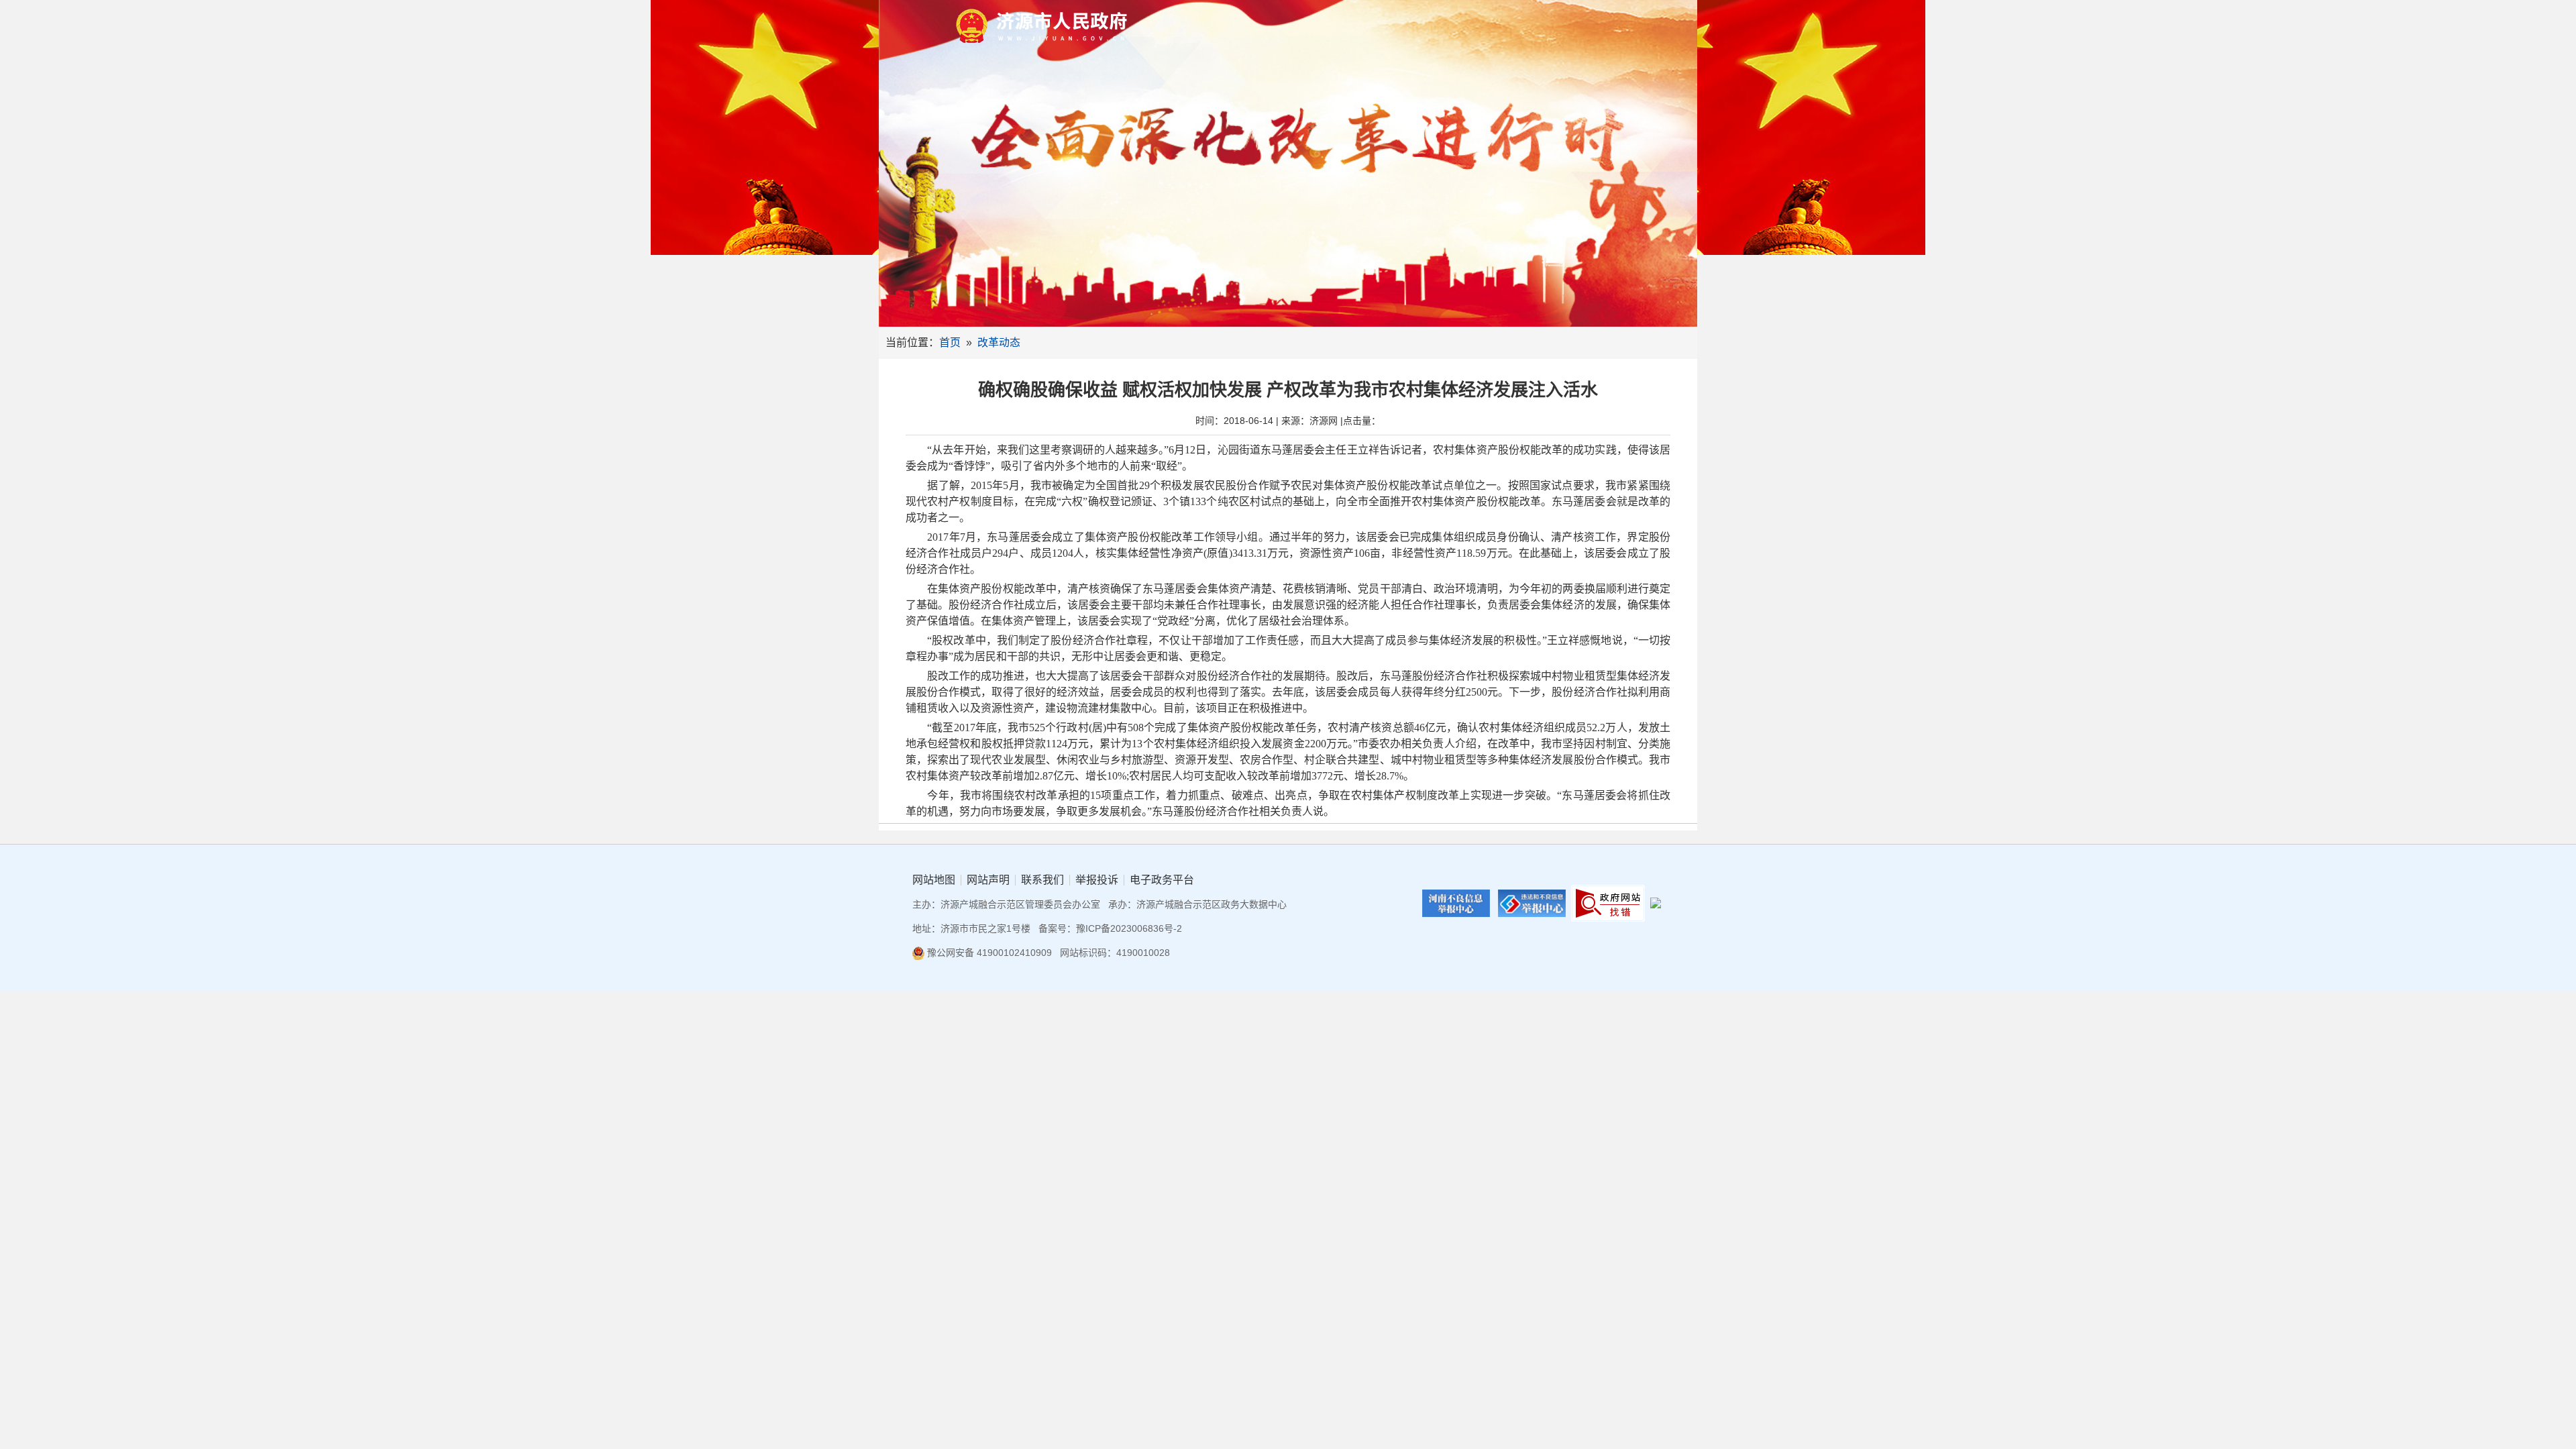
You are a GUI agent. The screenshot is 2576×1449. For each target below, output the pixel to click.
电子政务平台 (1162, 880)
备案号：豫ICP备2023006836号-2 (1110, 928)
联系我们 (1042, 880)
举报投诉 (1097, 880)
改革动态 (999, 342)
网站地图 (934, 880)
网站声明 (988, 880)
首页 (950, 342)
